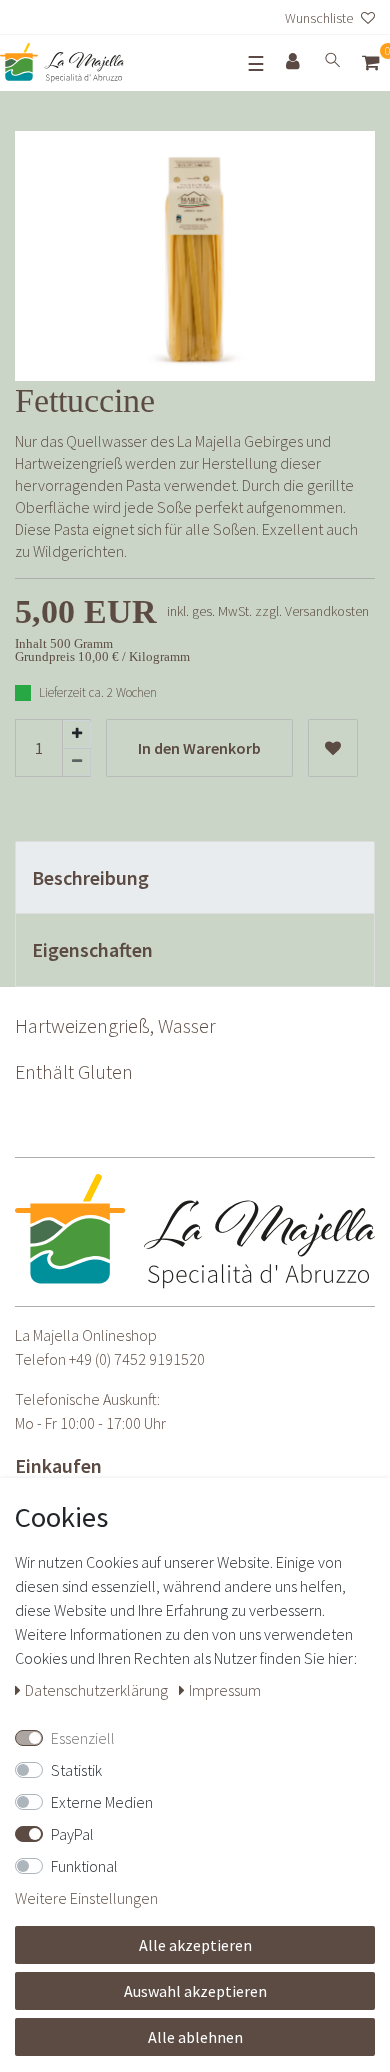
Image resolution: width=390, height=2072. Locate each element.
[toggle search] (333, 63)
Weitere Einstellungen (86, 1898)
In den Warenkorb (199, 748)
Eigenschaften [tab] (92, 949)
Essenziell (83, 1738)
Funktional (84, 1866)
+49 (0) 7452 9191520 (137, 1359)
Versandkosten (327, 611)
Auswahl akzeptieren (195, 1991)
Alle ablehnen (195, 2037)
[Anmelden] (295, 62)
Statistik (76, 1770)
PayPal (72, 1834)
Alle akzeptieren (195, 1945)
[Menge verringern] (77, 762)
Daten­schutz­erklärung (98, 1690)
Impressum (225, 1690)
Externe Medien (102, 1802)
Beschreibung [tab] (90, 877)
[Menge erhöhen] (77, 734)
